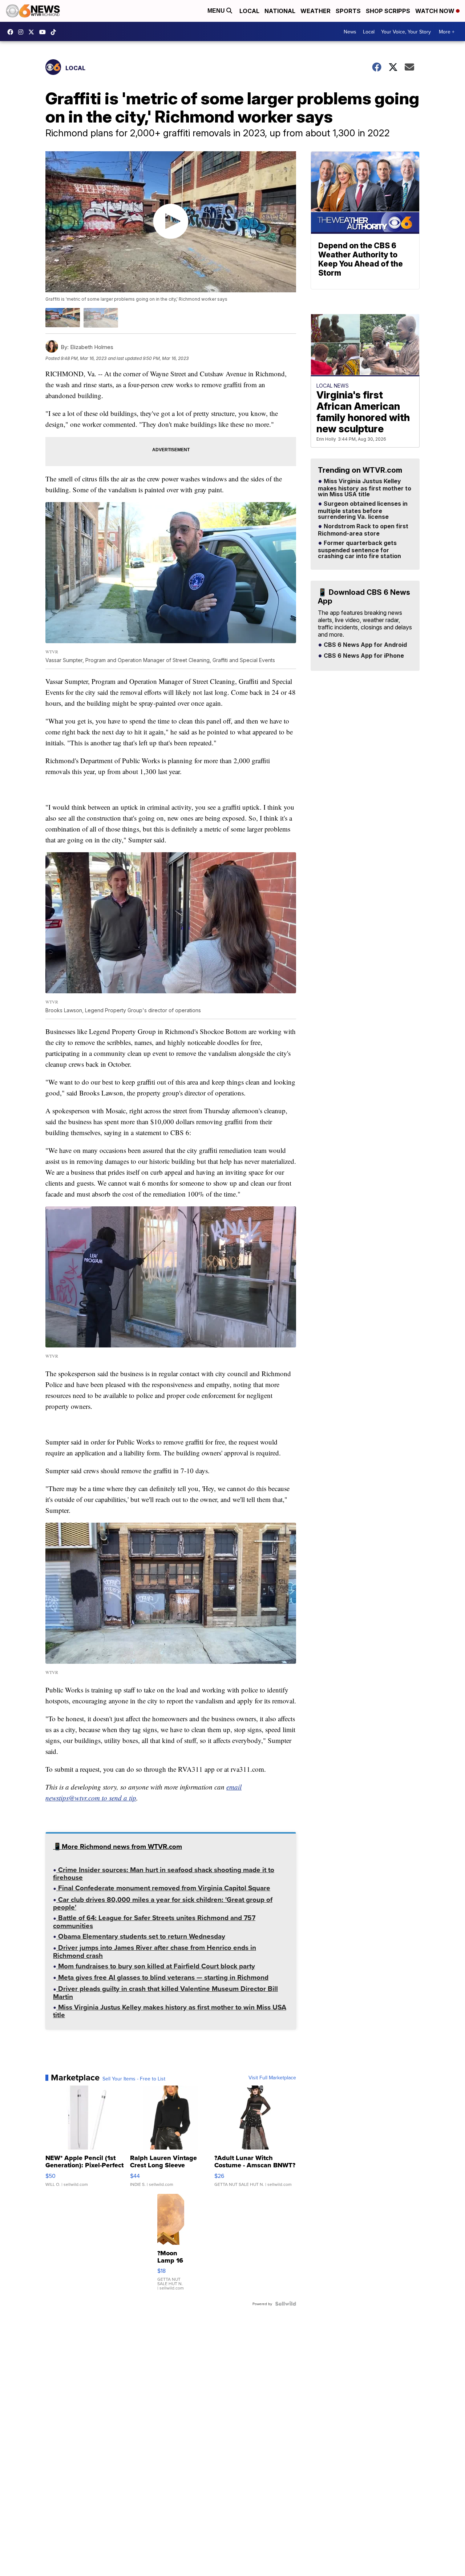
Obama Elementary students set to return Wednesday (141, 1937)
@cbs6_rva (55, 32)
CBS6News (12, 32)
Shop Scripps (388, 11)
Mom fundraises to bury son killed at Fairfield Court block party (156, 1967)
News (350, 32)
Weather (316, 11)
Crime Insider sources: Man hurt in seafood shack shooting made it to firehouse (164, 1874)
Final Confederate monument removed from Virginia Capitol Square (163, 1889)
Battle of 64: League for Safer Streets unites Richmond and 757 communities (154, 1922)
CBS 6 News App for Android (365, 645)
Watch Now (436, 11)
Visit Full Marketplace (272, 2078)
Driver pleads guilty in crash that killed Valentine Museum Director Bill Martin (165, 1993)
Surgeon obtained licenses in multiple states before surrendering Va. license (363, 510)
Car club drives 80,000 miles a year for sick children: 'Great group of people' (163, 1904)
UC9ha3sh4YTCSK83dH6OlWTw (44, 32)
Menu (217, 11)
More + (447, 32)
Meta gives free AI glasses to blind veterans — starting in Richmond (162, 1978)
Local (249, 11)
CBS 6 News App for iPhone (363, 656)
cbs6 (23, 32)
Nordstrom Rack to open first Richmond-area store (363, 530)
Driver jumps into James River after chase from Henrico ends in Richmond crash (155, 1952)
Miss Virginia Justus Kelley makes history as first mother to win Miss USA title (170, 2012)
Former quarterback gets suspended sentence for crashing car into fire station (359, 550)
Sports (348, 11)
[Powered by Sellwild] (286, 2304)
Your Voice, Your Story (406, 32)
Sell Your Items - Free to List (134, 2079)
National (280, 11)
